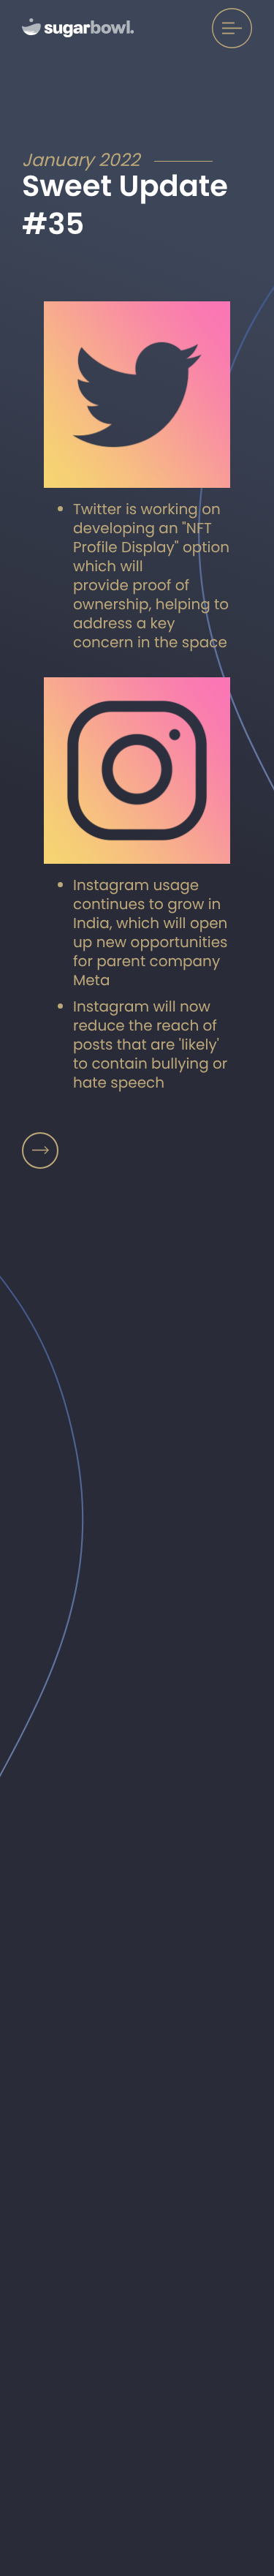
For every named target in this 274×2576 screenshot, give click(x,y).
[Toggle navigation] (232, 28)
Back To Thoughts (40, 1150)
